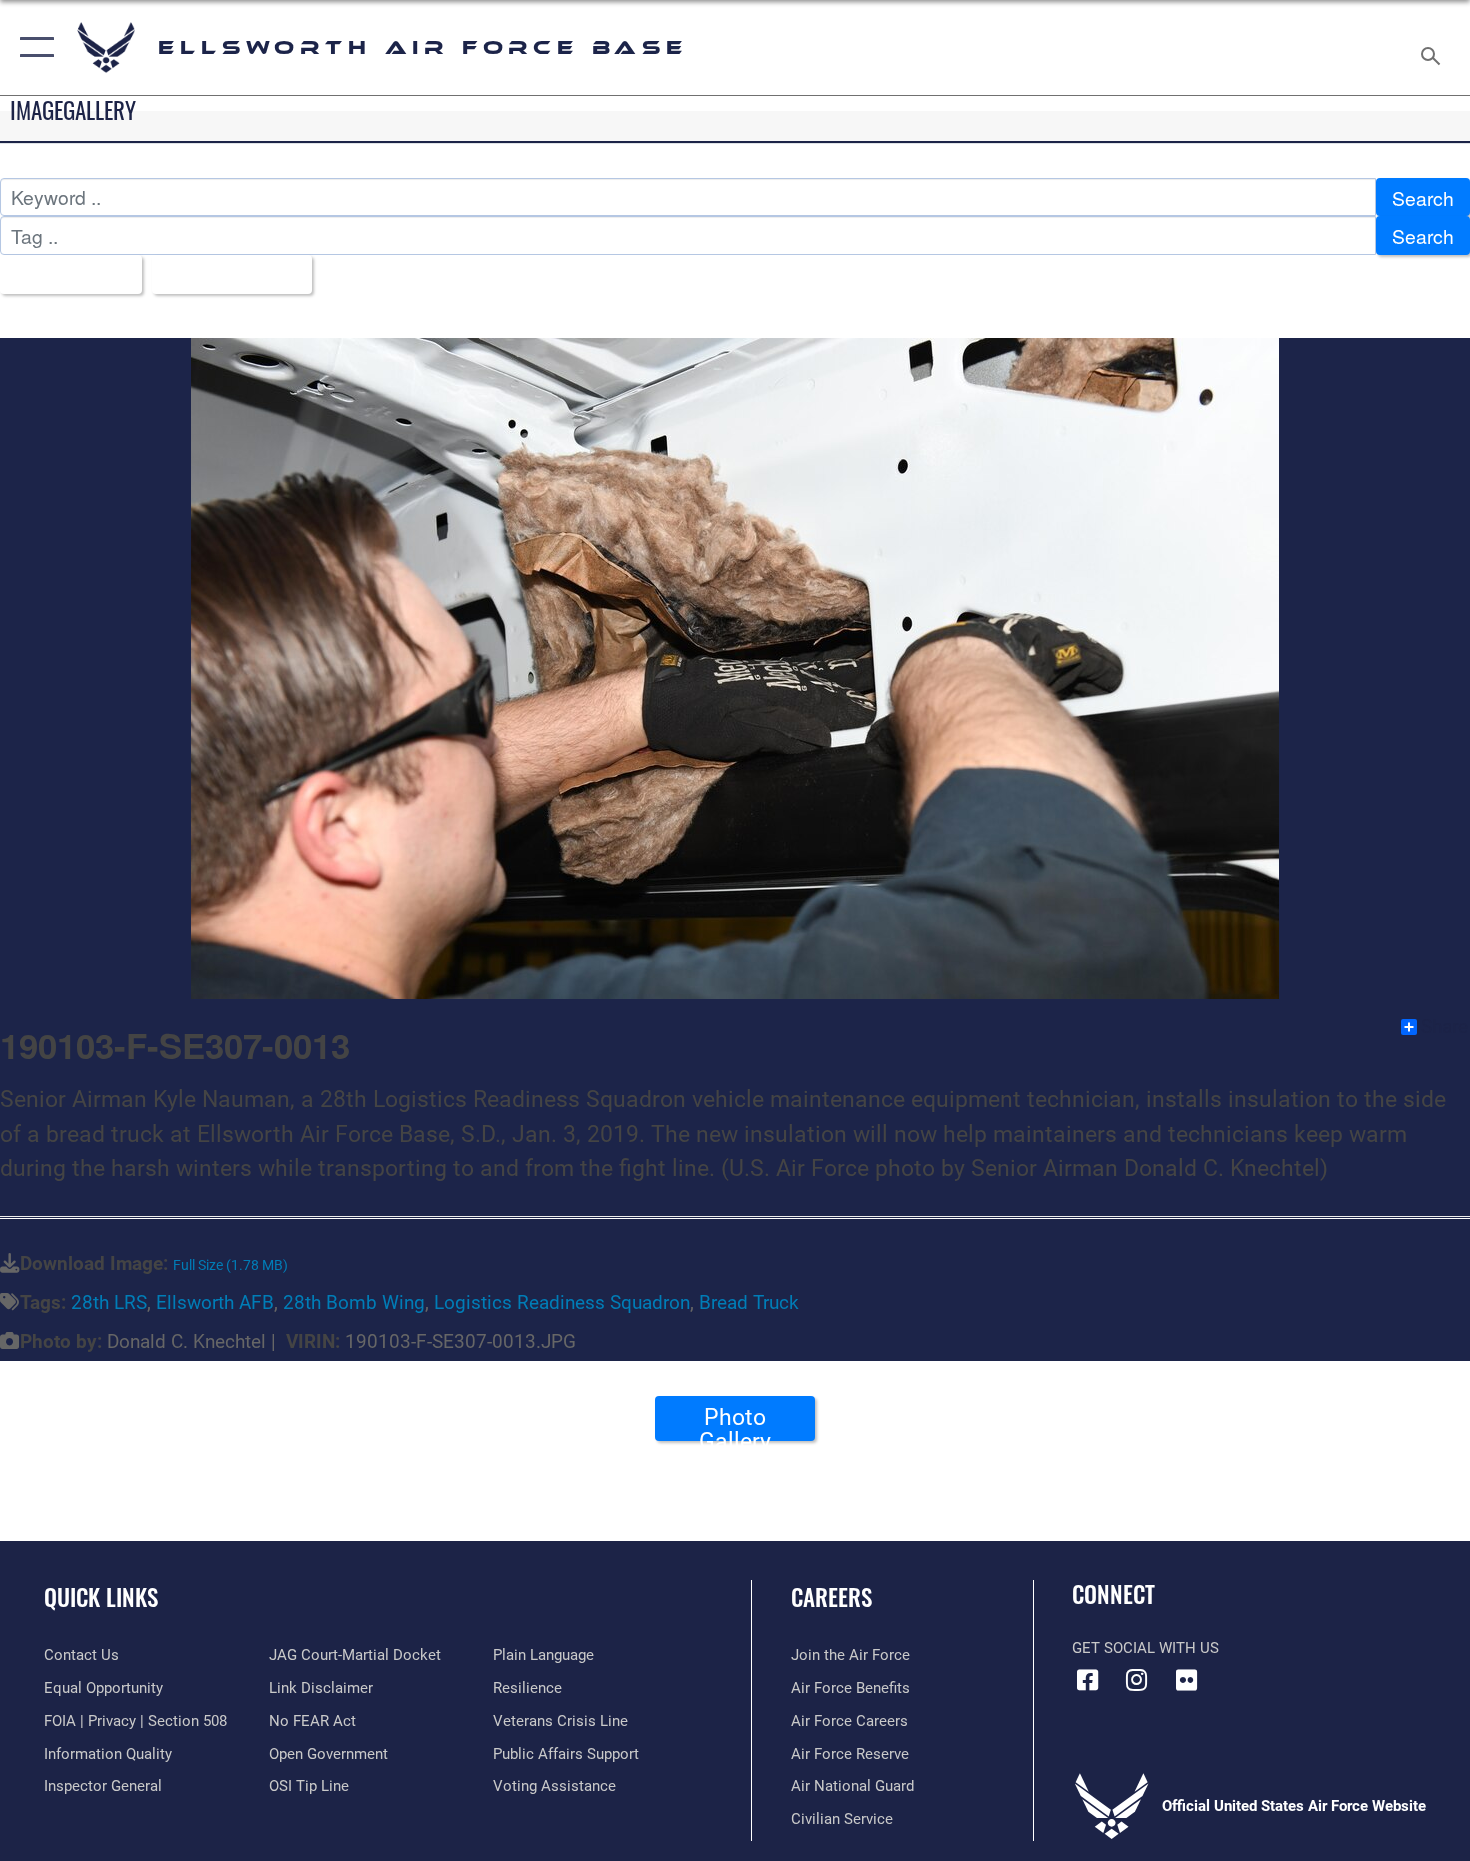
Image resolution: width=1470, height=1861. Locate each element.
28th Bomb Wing (354, 1302)
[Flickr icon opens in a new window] (1186, 1680)
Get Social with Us (1145, 1648)
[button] (32, 47)
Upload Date (224, 274)
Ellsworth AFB (215, 1302)
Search (1423, 197)
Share (1444, 1027)
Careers (831, 1597)
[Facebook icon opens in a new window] (1087, 1680)
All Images (63, 274)
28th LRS (109, 1302)
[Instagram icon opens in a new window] (1137, 1680)
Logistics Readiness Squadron (562, 1302)
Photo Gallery (735, 1422)
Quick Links (101, 1597)
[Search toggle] (1433, 47)
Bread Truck (749, 1302)
